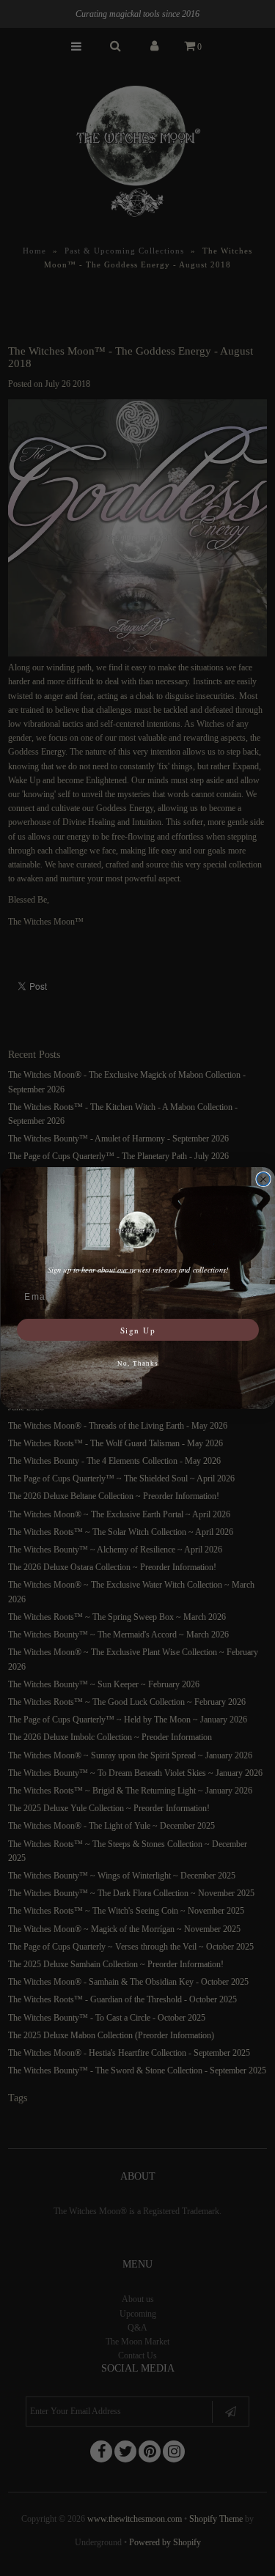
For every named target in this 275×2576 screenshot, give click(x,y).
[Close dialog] (263, 1180)
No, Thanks (137, 1363)
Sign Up (137, 1329)
